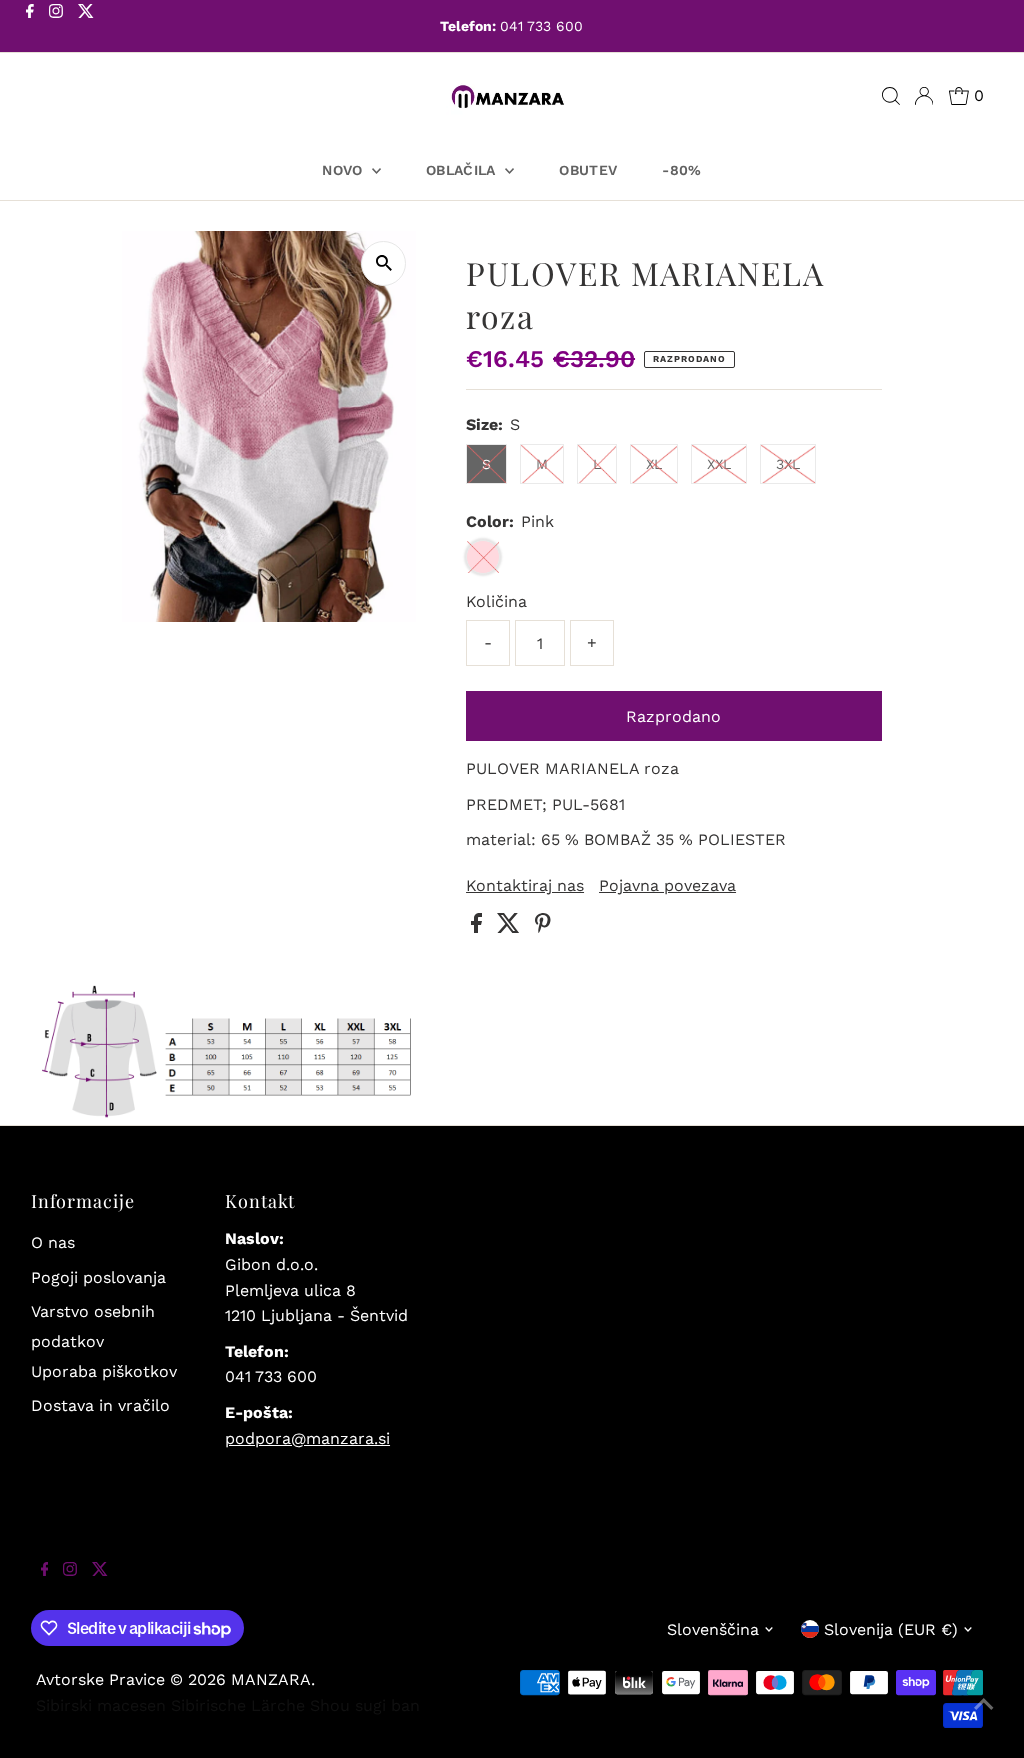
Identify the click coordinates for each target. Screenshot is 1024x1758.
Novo (344, 170)
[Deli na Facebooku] (479, 927)
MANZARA (271, 1679)
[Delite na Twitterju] (511, 927)
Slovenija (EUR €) (891, 1629)
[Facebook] (30, 28)
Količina (496, 601)
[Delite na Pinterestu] (543, 927)
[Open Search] (891, 96)
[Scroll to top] (984, 1718)
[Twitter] (86, 28)
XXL (719, 464)
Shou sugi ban (365, 1705)
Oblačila (463, 170)
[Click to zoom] (383, 263)
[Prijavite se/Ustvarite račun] (924, 96)
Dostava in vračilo (100, 1405)
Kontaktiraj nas (525, 886)
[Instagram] (56, 28)
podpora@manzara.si (307, 1438)
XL (654, 464)
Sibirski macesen (101, 1705)
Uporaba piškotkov (104, 1371)
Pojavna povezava (667, 886)
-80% (681, 170)
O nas (53, 1242)
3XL (788, 464)
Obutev (588, 170)
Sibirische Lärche (238, 1705)
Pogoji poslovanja (98, 1277)
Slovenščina (713, 1629)
